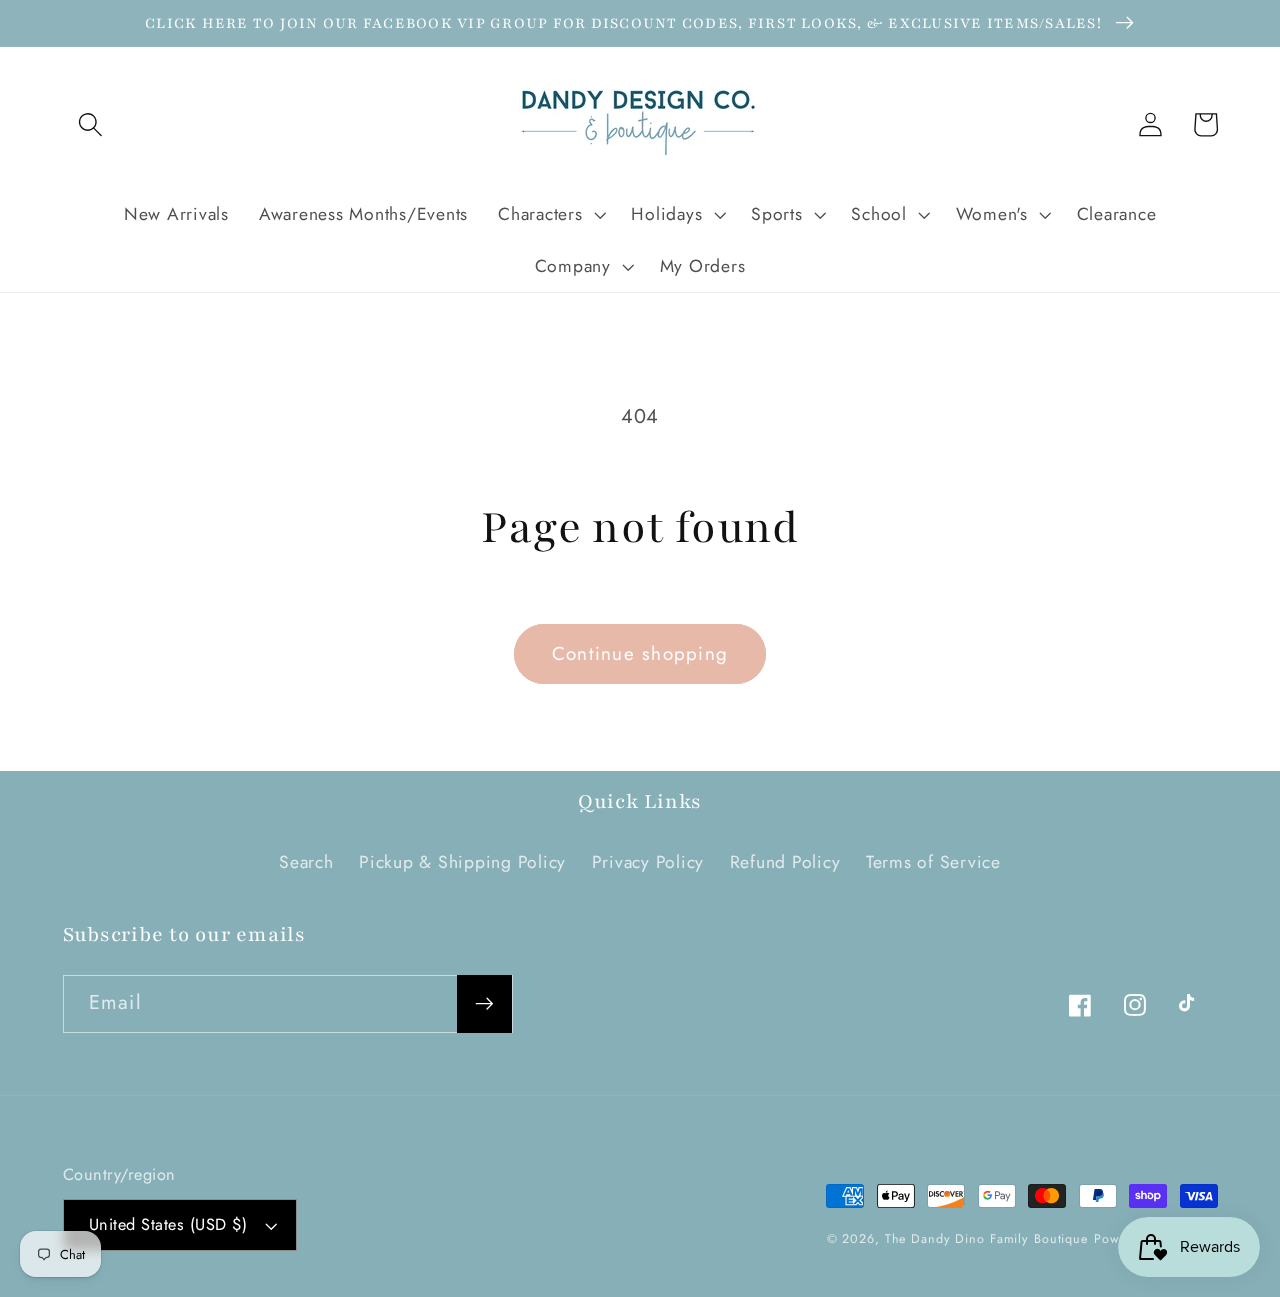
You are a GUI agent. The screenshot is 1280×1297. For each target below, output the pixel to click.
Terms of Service (933, 862)
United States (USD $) (168, 1224)
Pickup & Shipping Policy (462, 862)
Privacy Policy (648, 862)
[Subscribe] (484, 1004)
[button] (90, 124)
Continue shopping (640, 653)
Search (306, 862)
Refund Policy (785, 862)
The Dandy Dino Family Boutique (986, 1239)
